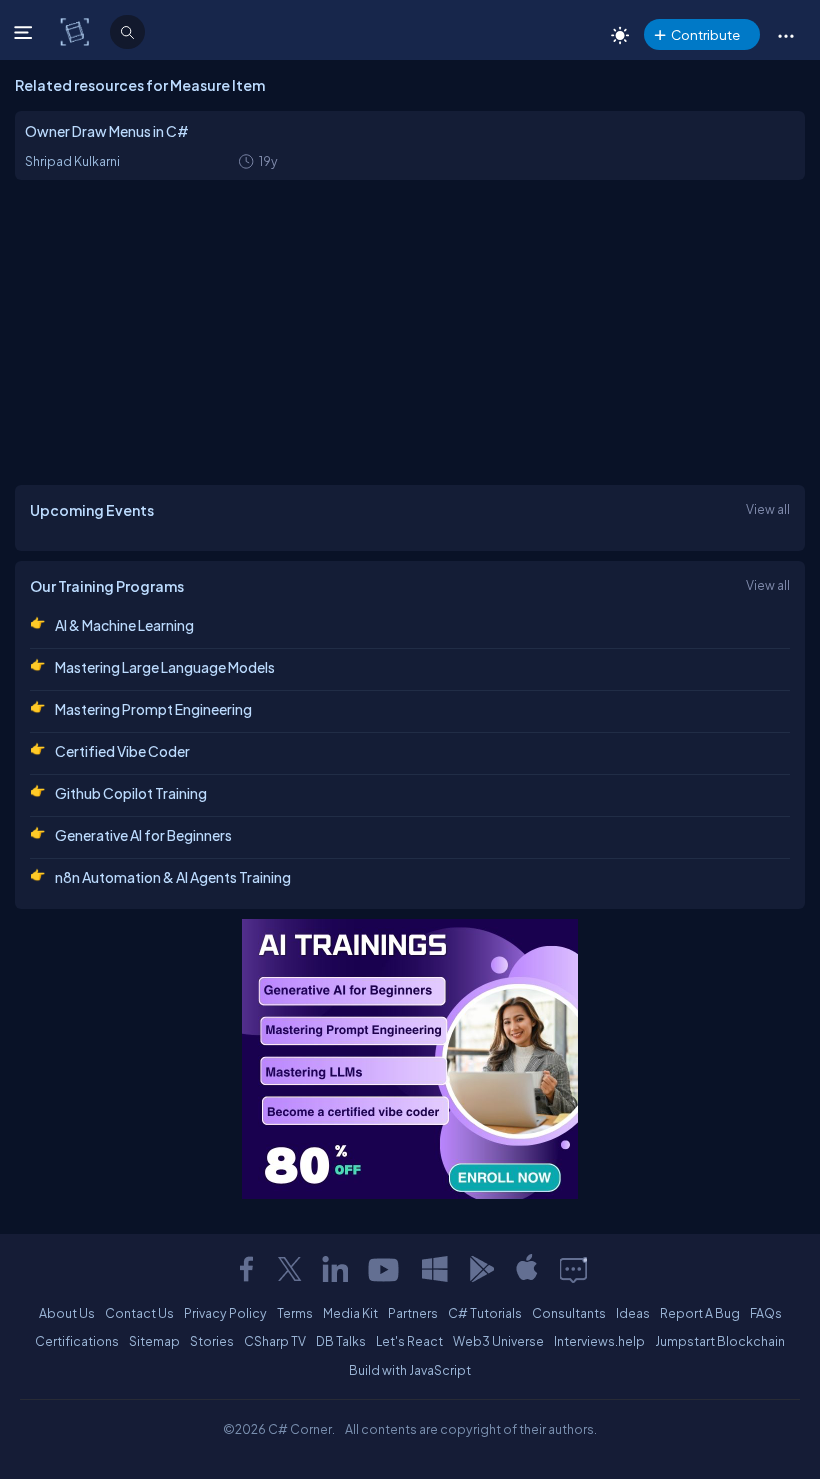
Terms (295, 1313)
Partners (413, 1313)
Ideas (633, 1313)
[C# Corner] (76, 31)
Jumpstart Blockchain (720, 1341)
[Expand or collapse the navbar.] (25, 32)
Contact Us (139, 1313)
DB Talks (341, 1341)
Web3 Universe (498, 1341)
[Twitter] (290, 1269)
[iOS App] (527, 1269)
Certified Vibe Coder (122, 751)
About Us (67, 1313)
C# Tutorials (485, 1313)
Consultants (569, 1313)
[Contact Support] (573, 1269)
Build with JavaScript (410, 1370)
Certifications (77, 1341)
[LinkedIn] (335, 1269)
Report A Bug (700, 1313)
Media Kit (350, 1313)
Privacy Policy (225, 1313)
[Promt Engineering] (410, 1059)
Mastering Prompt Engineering (153, 709)
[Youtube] (385, 1269)
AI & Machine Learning (124, 625)
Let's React (409, 1341)
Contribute (705, 34)
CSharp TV (275, 1341)
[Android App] (481, 1269)
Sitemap (154, 1341)
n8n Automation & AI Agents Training (173, 877)
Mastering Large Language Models (165, 667)
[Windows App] (435, 1269)
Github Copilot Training (131, 793)
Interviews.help (599, 1341)
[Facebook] (246, 1269)
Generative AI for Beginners (143, 835)
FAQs (766, 1313)
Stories (212, 1341)
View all (768, 509)
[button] (785, 35)
